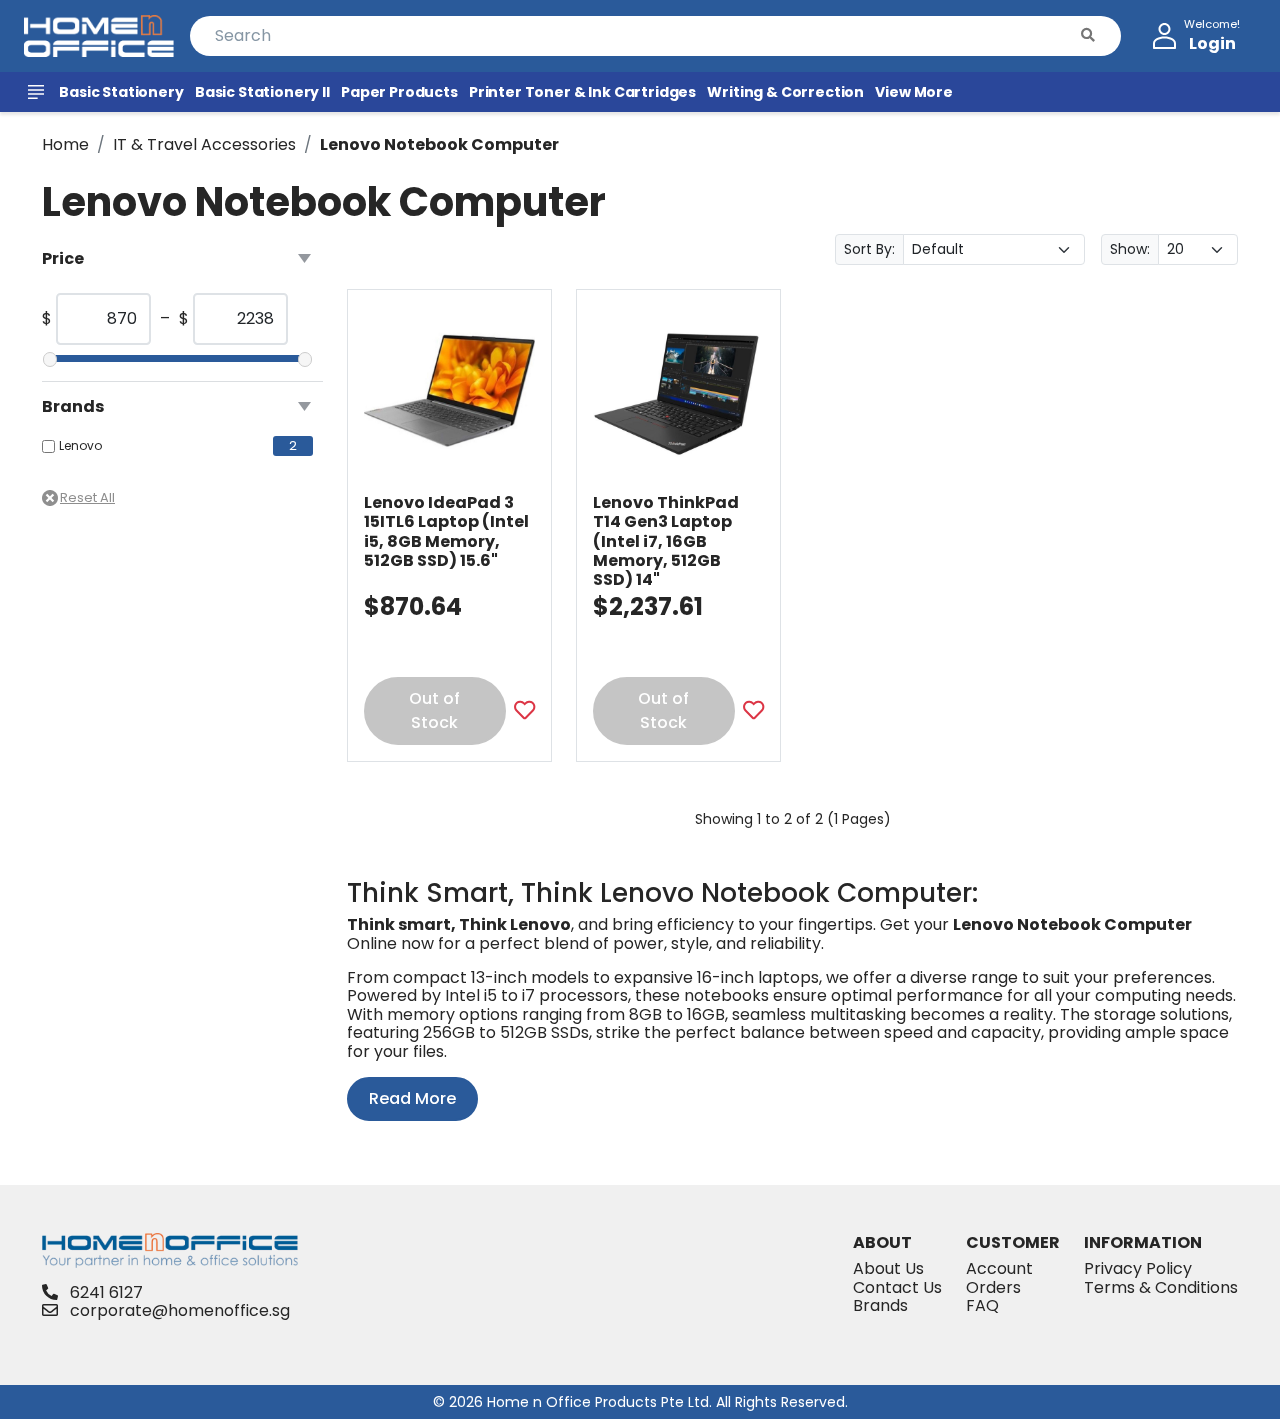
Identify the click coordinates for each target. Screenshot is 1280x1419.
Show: (1130, 249)
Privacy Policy (1138, 1268)
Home (65, 144)
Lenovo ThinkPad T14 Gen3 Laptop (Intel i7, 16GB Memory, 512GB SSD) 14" (666, 541)
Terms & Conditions (1161, 1287)
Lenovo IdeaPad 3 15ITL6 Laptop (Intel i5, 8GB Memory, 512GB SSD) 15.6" (446, 531)
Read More (412, 1098)
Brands (880, 1305)
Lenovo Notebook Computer (439, 144)
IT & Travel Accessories (204, 144)
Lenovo (80, 446)
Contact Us (897, 1287)
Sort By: (869, 249)
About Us (888, 1268)
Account (999, 1268)
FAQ (982, 1305)
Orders (993, 1287)
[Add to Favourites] (524, 711)
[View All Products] (39, 92)
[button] (1088, 36)
